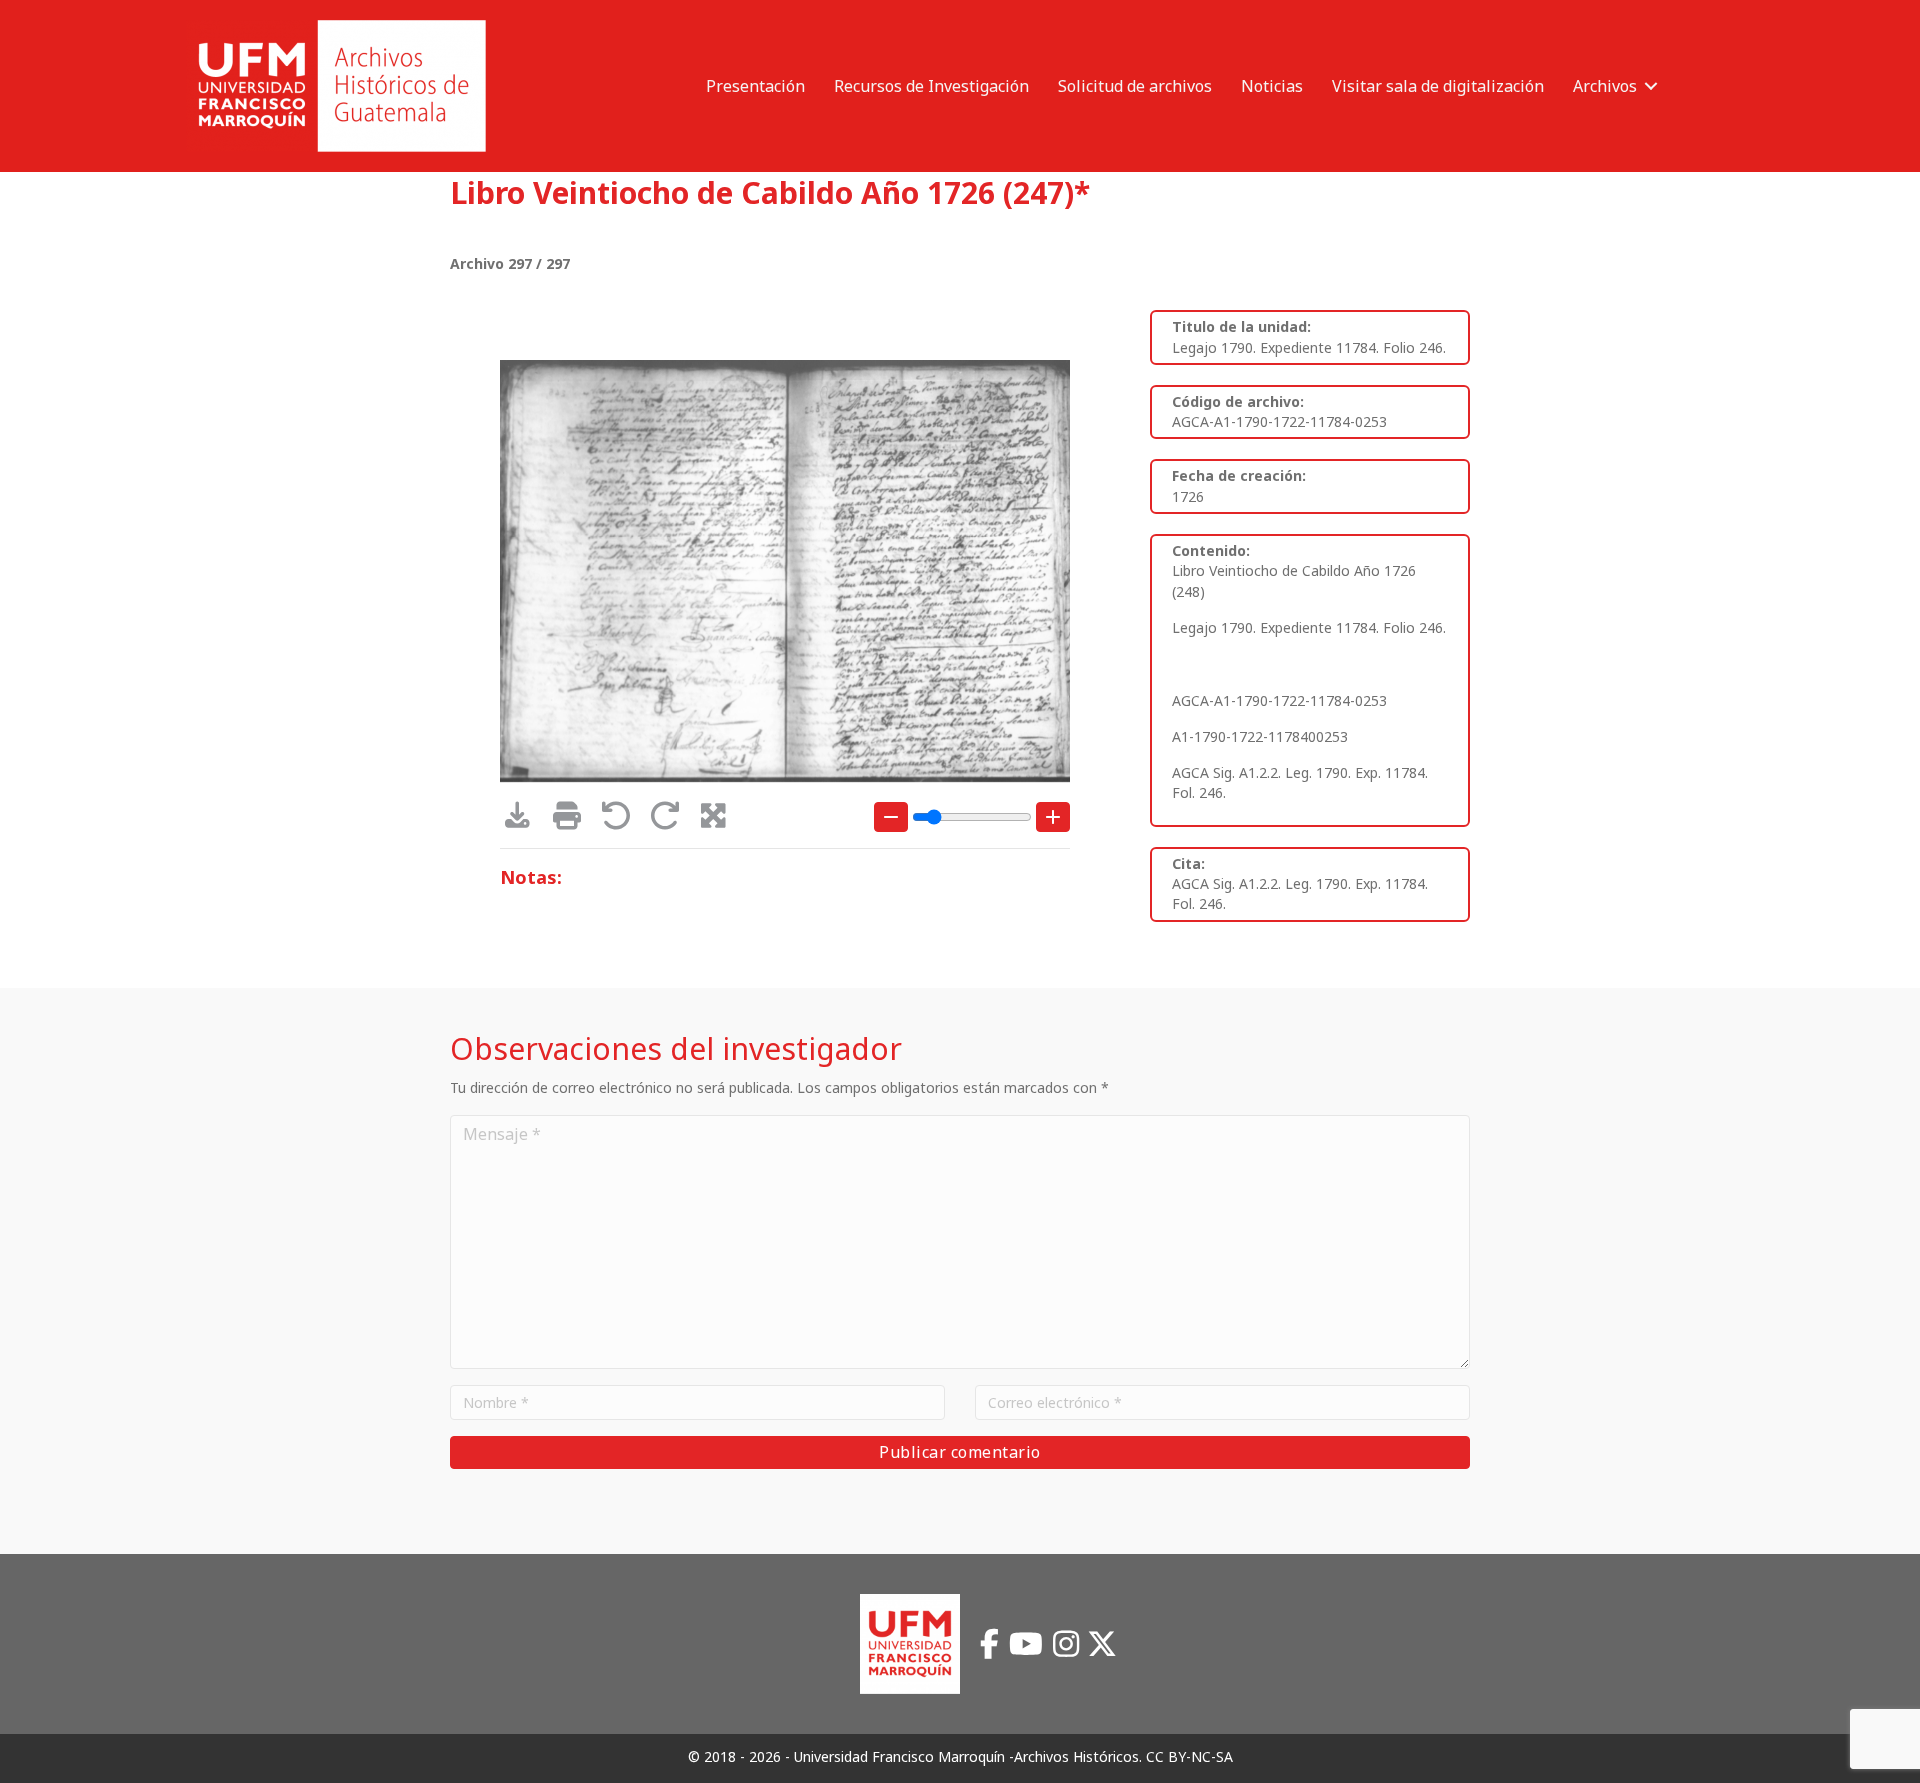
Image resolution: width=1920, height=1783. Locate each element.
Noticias (1272, 86)
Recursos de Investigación (931, 86)
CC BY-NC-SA (1189, 1756)
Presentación (755, 86)
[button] (1651, 86)
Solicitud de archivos (1135, 86)
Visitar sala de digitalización (1438, 86)
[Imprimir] (573, 820)
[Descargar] (524, 820)
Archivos (1605, 86)
